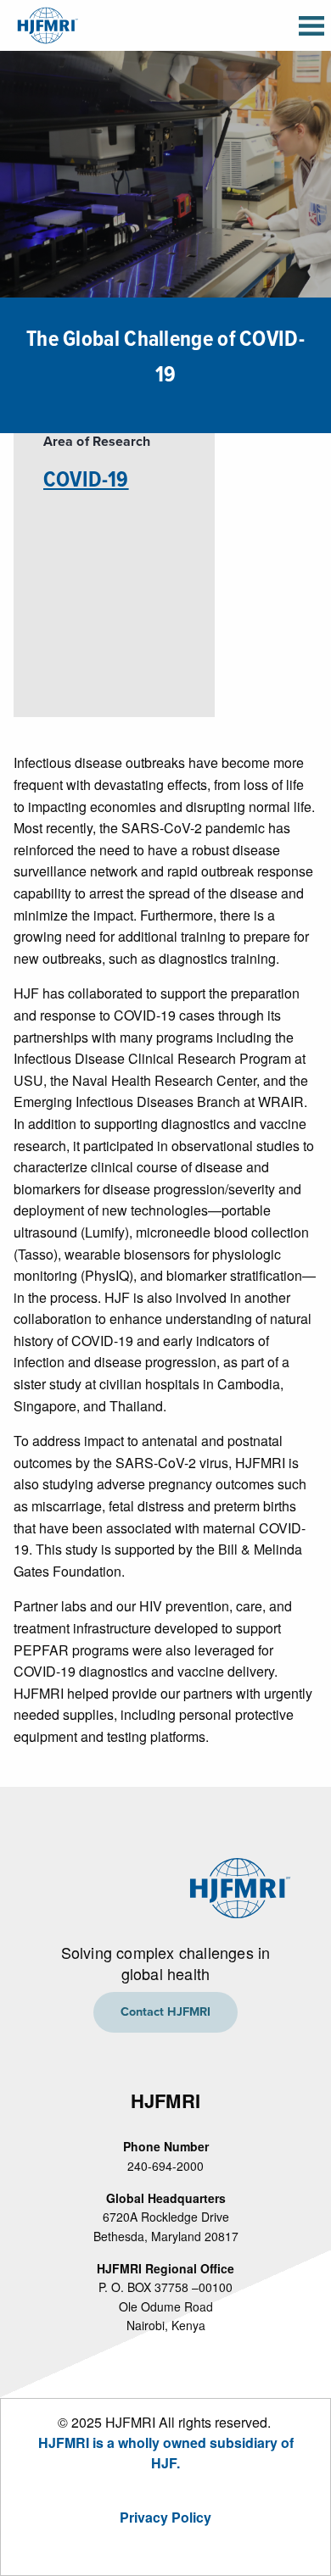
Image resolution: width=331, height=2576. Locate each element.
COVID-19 (86, 481)
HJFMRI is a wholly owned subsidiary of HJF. (166, 2453)
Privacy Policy (165, 2517)
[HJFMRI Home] (46, 23)
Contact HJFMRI (165, 2012)
